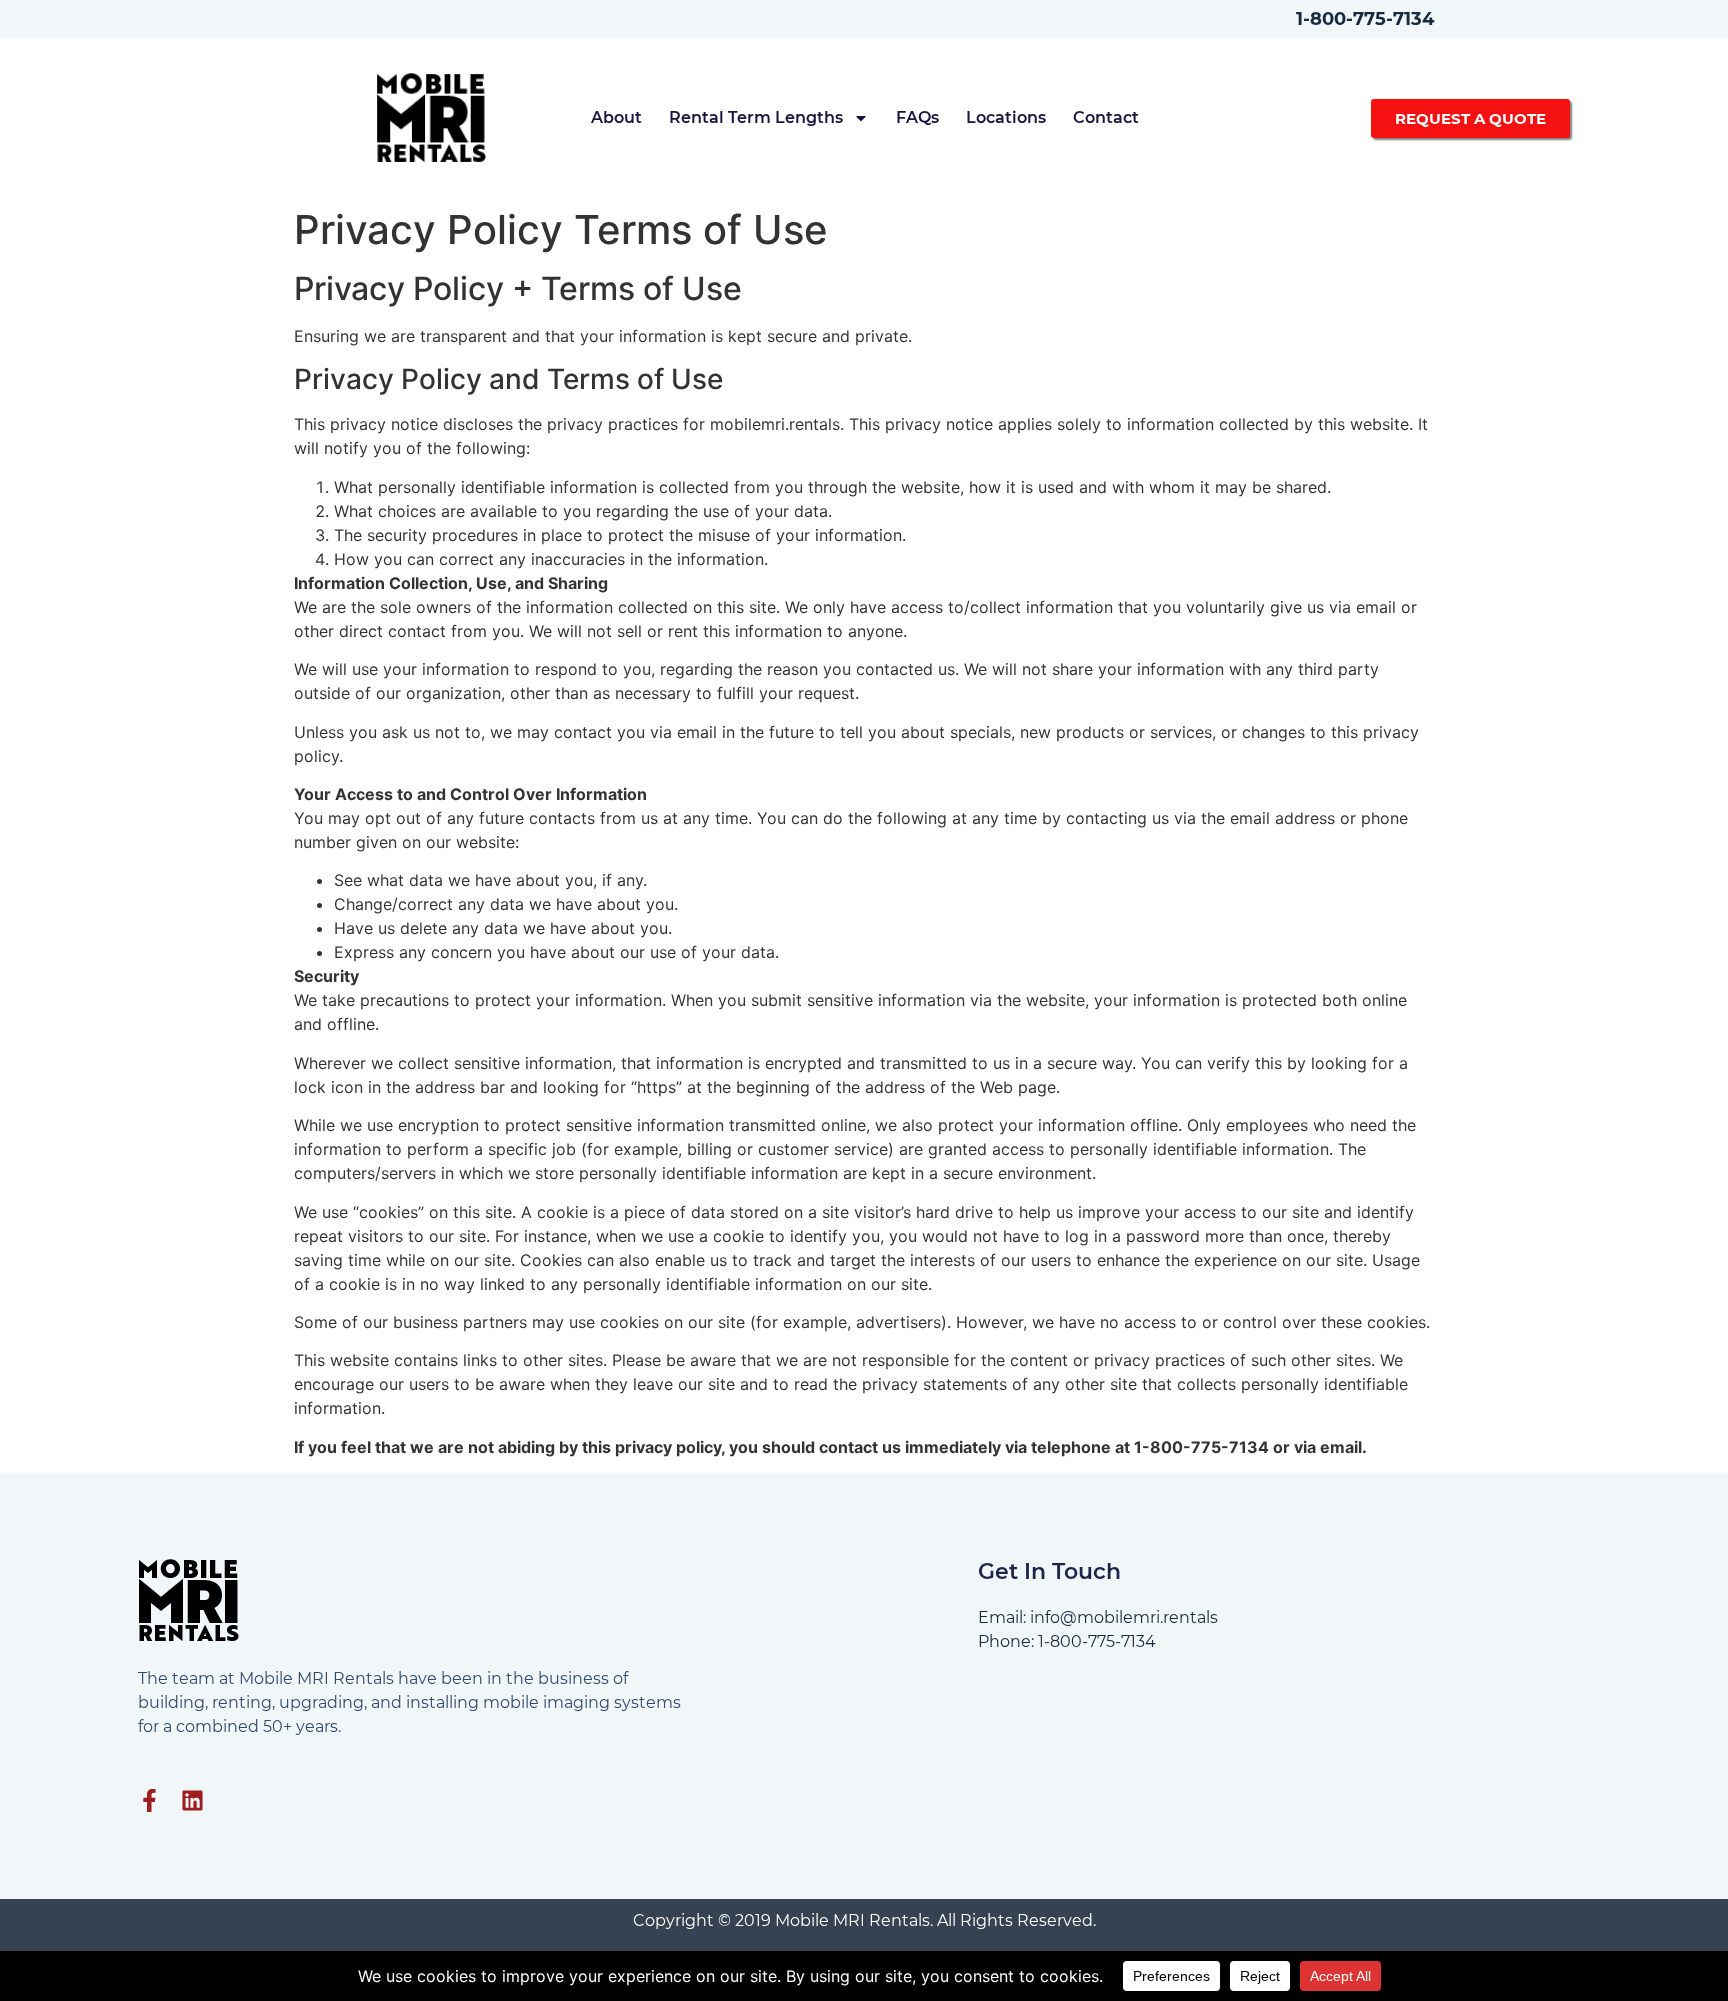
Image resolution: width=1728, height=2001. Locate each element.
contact (1106, 117)
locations (1006, 117)
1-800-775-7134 (1365, 19)
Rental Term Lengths (756, 117)
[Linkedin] (192, 1800)
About (616, 117)
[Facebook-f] (149, 1800)
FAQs (917, 117)
